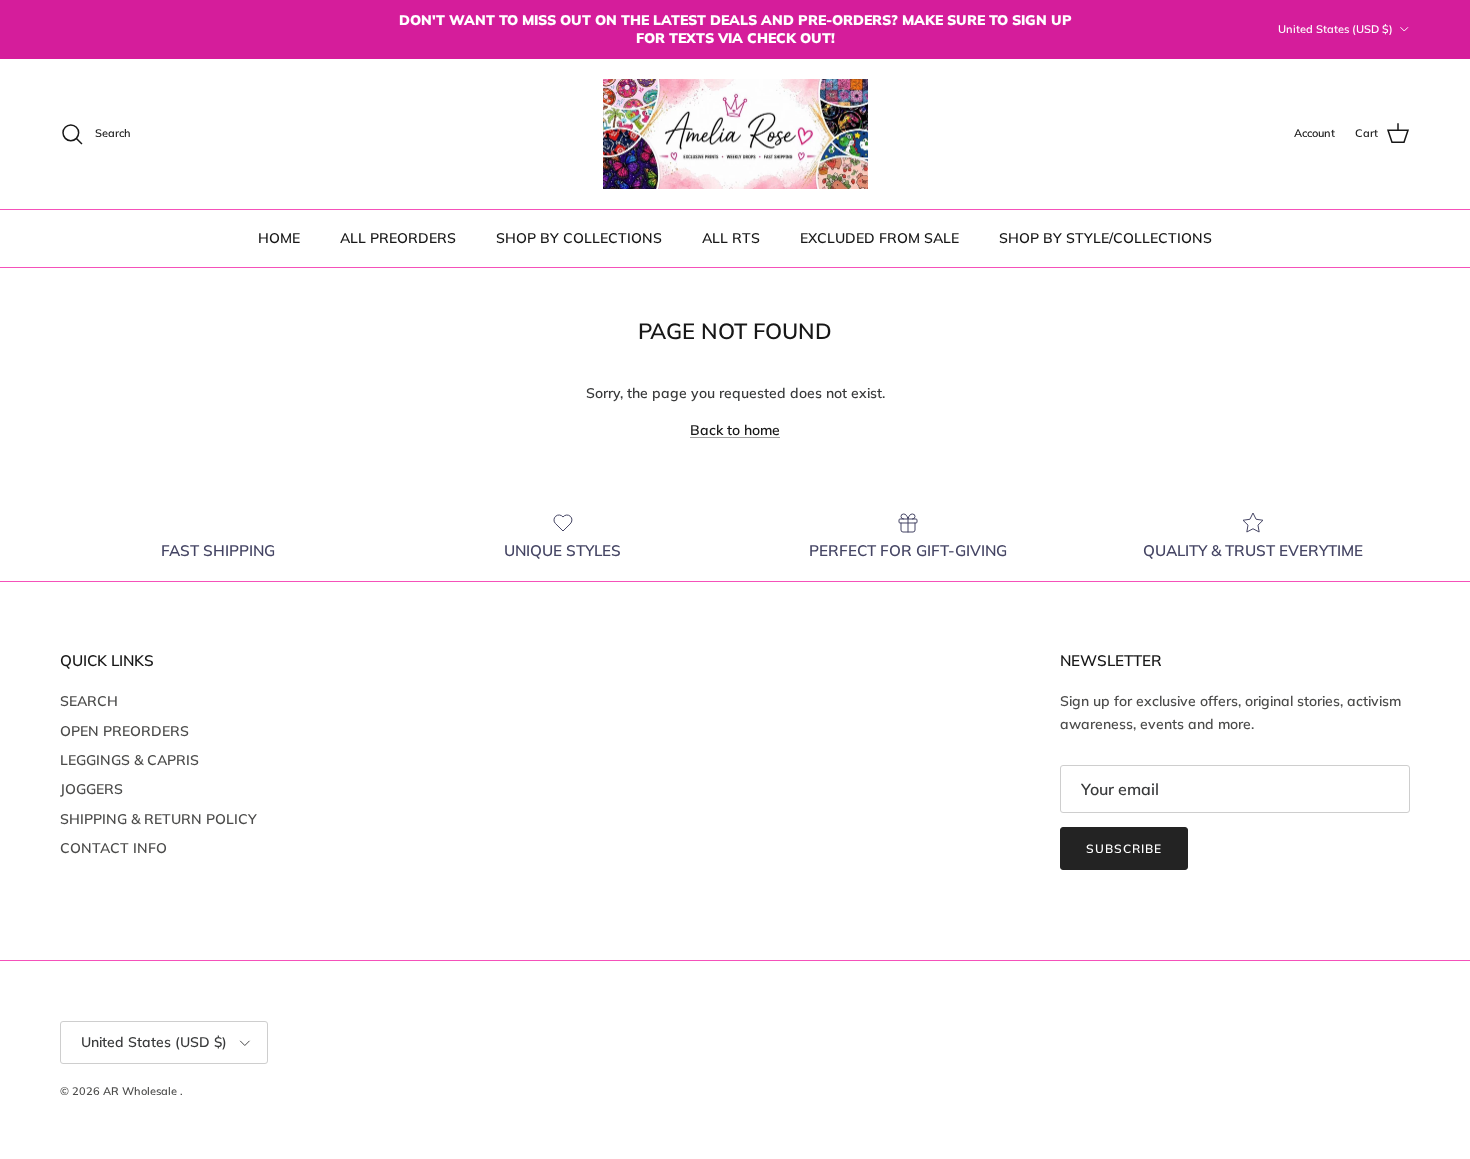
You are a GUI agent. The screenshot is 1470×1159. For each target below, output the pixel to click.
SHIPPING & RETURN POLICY (158, 819)
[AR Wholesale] (735, 134)
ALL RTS (731, 238)
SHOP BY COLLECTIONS (579, 238)
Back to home (735, 430)
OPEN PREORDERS (124, 731)
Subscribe (1124, 848)
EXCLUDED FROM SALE (879, 238)
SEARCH (89, 701)
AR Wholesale (141, 1091)
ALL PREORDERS (398, 238)
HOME (279, 238)
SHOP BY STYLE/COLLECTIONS (1105, 238)
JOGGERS (91, 789)
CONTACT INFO (113, 848)
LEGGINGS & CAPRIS (129, 760)
